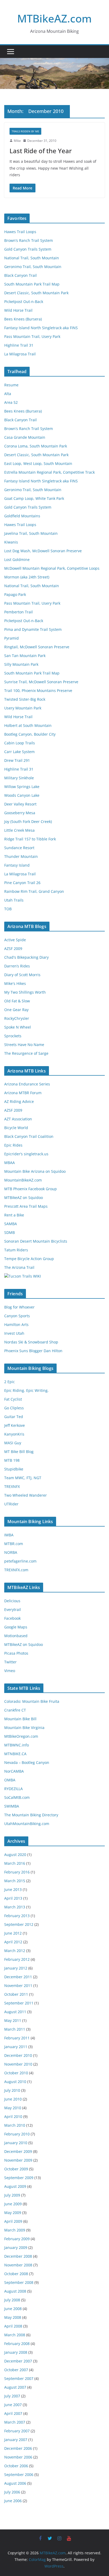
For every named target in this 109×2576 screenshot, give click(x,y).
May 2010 (13, 2108)
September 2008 (19, 2282)
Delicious (12, 1601)
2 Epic (10, 1382)
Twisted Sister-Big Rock (25, 699)
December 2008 (18, 2256)
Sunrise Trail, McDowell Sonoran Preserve (41, 682)
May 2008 (13, 2317)
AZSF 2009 (13, 949)
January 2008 (16, 2352)
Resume (11, 385)
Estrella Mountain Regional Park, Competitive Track (49, 472)
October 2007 (16, 2370)
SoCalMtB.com (17, 1797)
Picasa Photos (16, 1653)
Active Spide (15, 940)
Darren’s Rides (17, 966)
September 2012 (19, 1924)
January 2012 (16, 1968)
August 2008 (15, 2291)
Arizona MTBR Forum (23, 1093)
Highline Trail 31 (19, 345)
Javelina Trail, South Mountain (31, 533)
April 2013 (13, 1898)
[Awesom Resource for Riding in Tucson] (23, 1276)
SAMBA (11, 1224)
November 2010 (18, 2064)
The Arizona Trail (19, 1267)
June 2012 (13, 1933)
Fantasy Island (17, 865)
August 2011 (15, 2012)
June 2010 (13, 2099)
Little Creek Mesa (19, 830)
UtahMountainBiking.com (27, 1824)
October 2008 (16, 2274)
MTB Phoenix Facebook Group (31, 1189)
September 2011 (19, 2003)
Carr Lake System (19, 752)
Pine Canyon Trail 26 (22, 883)
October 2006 (16, 2466)
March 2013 (15, 1907)
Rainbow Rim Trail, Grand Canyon (34, 891)
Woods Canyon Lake (22, 795)
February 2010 (17, 2134)
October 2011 (16, 1994)
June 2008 (13, 2309)
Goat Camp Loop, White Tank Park (34, 498)
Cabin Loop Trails (20, 743)
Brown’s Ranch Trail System (29, 240)
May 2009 (13, 2213)
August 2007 (15, 2387)
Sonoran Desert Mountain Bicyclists (36, 1241)
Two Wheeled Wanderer (26, 1495)
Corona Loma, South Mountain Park (36, 446)
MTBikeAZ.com (54, 18)
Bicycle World (16, 1128)
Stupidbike (14, 1469)
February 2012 (17, 1959)
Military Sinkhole (19, 778)
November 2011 (18, 1986)
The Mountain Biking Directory (31, 1815)
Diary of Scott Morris (22, 975)
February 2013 (17, 1916)
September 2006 (19, 2475)
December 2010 (18, 2055)
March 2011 (15, 2029)
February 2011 (17, 2038)
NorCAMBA (14, 1771)
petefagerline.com (20, 1561)
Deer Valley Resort (20, 804)
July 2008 (12, 2300)
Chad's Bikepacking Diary (26, 957)
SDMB (10, 1232)
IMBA (9, 1535)
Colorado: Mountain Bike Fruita (32, 1701)
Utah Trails (14, 900)
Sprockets (13, 1036)
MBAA (10, 1163)
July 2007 (12, 2396)
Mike (17, 141)
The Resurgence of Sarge (26, 1053)
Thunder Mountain (21, 856)
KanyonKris (14, 1434)
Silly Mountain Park (21, 664)
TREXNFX (12, 1486)
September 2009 (19, 2178)
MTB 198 (12, 1460)
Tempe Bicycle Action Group (29, 1259)
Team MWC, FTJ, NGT (23, 1478)
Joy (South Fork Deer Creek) (28, 821)
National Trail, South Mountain (32, 258)
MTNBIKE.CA (15, 1754)
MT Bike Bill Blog (19, 1452)
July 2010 (12, 2090)
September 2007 (19, 2378)
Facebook (12, 1618)
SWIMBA (12, 1806)
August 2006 (15, 2483)
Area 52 (11, 402)
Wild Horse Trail (18, 310)
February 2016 (17, 1872)
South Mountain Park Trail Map (32, 284)
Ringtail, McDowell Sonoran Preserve (37, 647)
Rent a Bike (14, 1215)
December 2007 (18, 2361)
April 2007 (13, 2413)
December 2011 (18, 1977)
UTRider (11, 1504)
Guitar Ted (14, 1417)
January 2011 (16, 2047)
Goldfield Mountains (22, 516)
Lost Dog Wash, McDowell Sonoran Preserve (43, 551)
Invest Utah (14, 1333)
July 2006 (12, 2492)
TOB (8, 909)
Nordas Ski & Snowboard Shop (31, 1342)
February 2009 (17, 2239)
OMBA (10, 1780)
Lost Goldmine (17, 560)
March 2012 (15, 1951)
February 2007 (17, 2431)
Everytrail (13, 1610)
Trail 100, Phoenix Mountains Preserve (38, 691)
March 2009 (15, 2230)
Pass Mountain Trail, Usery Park (32, 336)
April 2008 (13, 2326)
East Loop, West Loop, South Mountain (38, 463)
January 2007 (16, 2440)
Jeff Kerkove (15, 1425)
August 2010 (15, 2082)
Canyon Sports (17, 1316)
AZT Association (18, 1119)
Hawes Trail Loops (20, 232)
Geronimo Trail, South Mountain (33, 267)
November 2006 (18, 2457)
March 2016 (15, 1863)
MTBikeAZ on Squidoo (24, 1198)
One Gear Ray (16, 1010)
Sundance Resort (19, 848)
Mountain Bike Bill (20, 1719)
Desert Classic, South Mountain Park (36, 293)
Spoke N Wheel (18, 1027)
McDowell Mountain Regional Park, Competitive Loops (52, 568)
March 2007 (15, 2422)
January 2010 (16, 2143)
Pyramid (12, 638)
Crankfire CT (15, 1710)
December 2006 (18, 2448)
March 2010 (15, 2125)
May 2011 (13, 2020)
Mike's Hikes (15, 983)
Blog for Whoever (19, 1307)
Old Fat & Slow (17, 1001)
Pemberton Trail (19, 612)
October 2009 (16, 2169)
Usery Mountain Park (23, 708)
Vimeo (10, 1671)
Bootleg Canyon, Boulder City (30, 734)
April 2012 (13, 1942)
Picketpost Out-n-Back (24, 302)
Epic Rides (13, 1145)
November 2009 (18, 2160)
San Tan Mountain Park (25, 656)
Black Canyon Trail (21, 275)
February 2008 (17, 2344)
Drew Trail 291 (17, 760)
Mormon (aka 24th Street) (27, 577)
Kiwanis (11, 542)
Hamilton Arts (16, 1325)
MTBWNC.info (17, 1745)
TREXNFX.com (16, 1570)
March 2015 (15, 1881)
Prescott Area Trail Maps (26, 1206)
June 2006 (13, 2501)
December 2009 (18, 2151)
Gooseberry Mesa (20, 813)
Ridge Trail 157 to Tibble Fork (30, 839)
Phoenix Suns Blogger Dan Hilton (33, 1351)
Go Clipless (14, 1408)
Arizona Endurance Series (27, 1084)
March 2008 (15, 2335)
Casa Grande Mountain (25, 437)
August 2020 (15, 1855)
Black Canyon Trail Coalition (29, 1136)
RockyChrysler (17, 1018)
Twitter (10, 1662)
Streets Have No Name (24, 1045)
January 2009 (16, 2247)
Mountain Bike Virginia (24, 1728)
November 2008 (18, 2265)
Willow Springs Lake (22, 787)
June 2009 (13, 2204)
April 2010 (13, 2117)
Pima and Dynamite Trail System (33, 629)
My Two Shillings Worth (25, 992)
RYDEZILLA (13, 1789)
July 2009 (12, 2195)
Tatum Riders (16, 1250)
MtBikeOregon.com (21, 1736)
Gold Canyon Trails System (28, 249)
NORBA (11, 1552)
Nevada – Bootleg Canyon (27, 1762)
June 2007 (13, 2405)
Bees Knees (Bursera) (23, 319)
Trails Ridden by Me (25, 131)
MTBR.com (14, 1544)
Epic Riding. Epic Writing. (26, 1390)
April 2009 (13, 2221)
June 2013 (13, 1889)
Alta (8, 394)
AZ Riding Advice (19, 1101)
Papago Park (15, 594)
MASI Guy (13, 1443)
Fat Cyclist (13, 1399)
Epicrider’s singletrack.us (26, 1154)
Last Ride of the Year (41, 151)
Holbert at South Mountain (28, 725)
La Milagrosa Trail (20, 354)
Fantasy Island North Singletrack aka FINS (41, 328)
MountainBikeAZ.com (23, 1180)
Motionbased (16, 1636)
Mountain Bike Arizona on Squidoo (35, 1171)
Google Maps (16, 1627)
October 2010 (16, 2073)
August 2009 (15, 2186)
